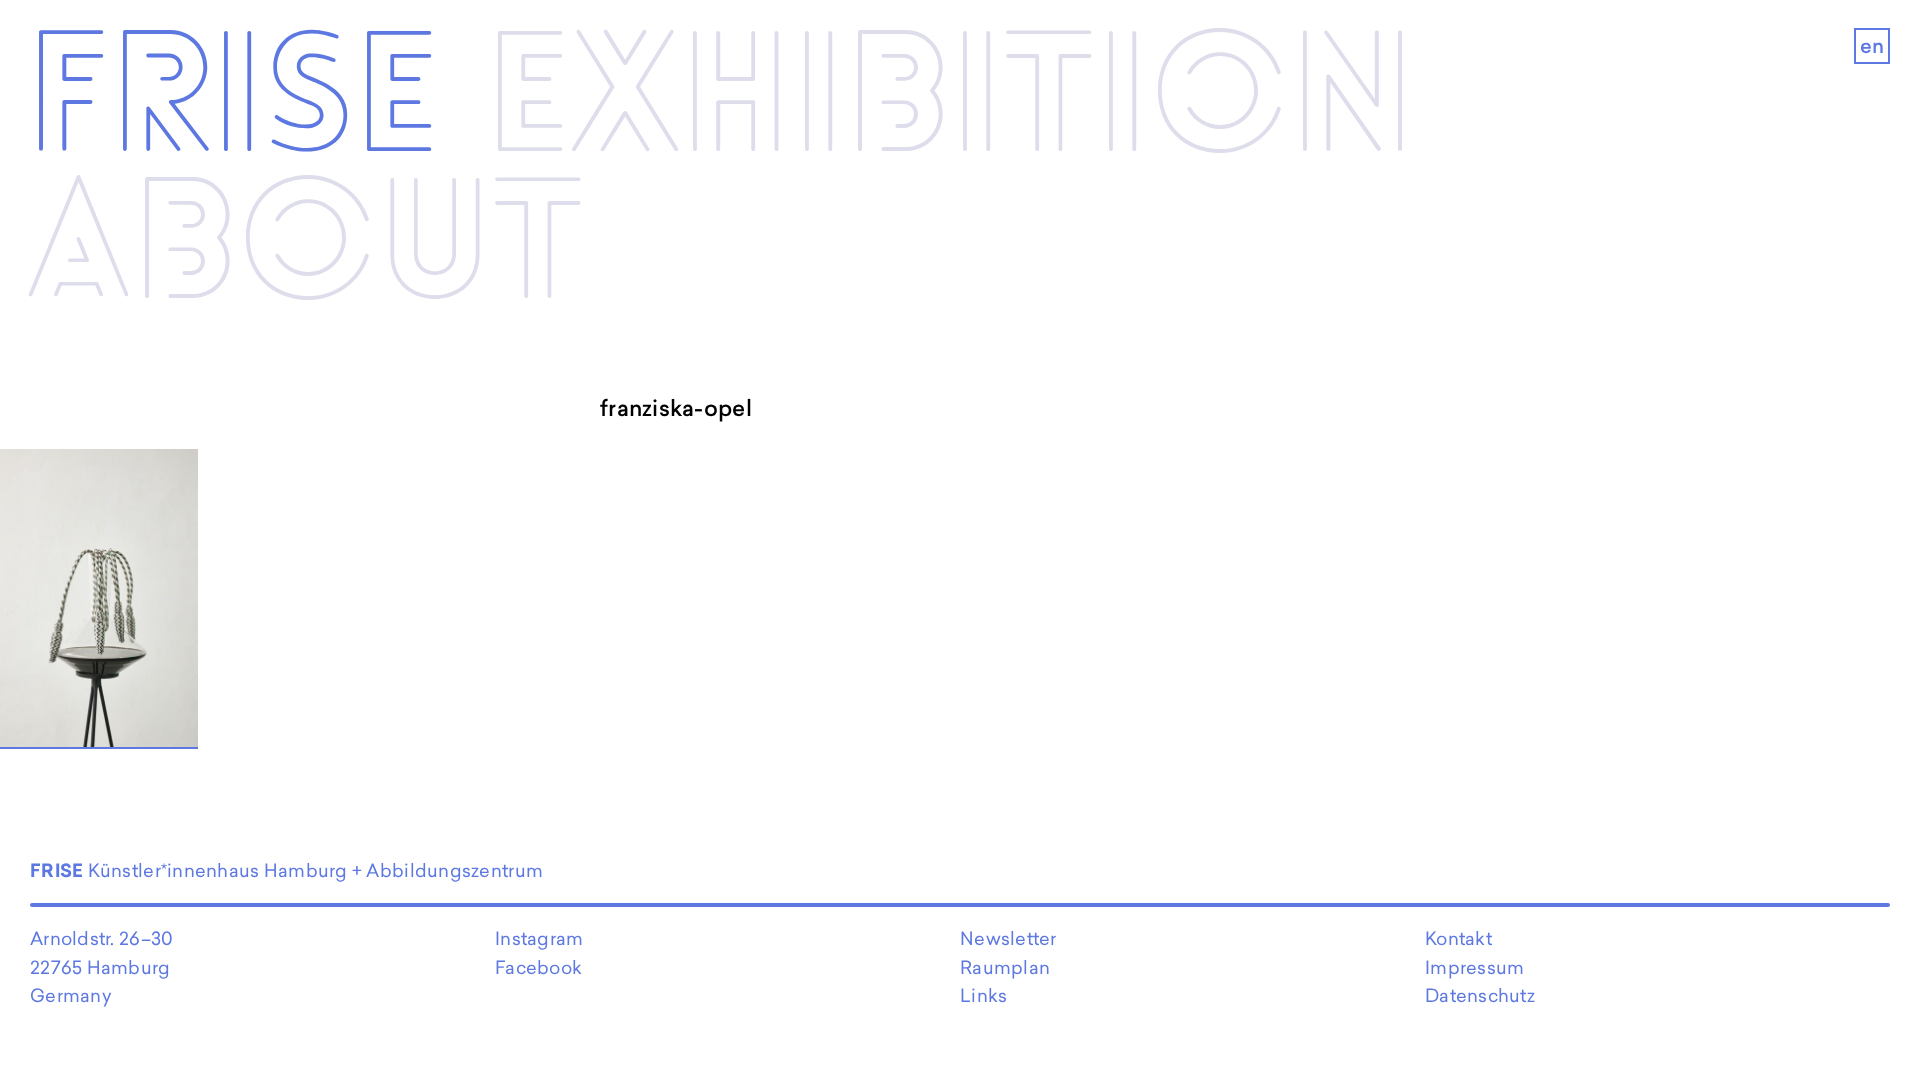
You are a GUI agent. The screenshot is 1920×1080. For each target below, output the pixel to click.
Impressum (1474, 967)
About (305, 248)
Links (983, 995)
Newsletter (1008, 938)
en (1872, 46)
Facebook (538, 967)
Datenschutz (1480, 995)
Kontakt (1458, 938)
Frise (233, 101)
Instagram (539, 938)
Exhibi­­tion (950, 101)
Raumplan (1005, 967)
